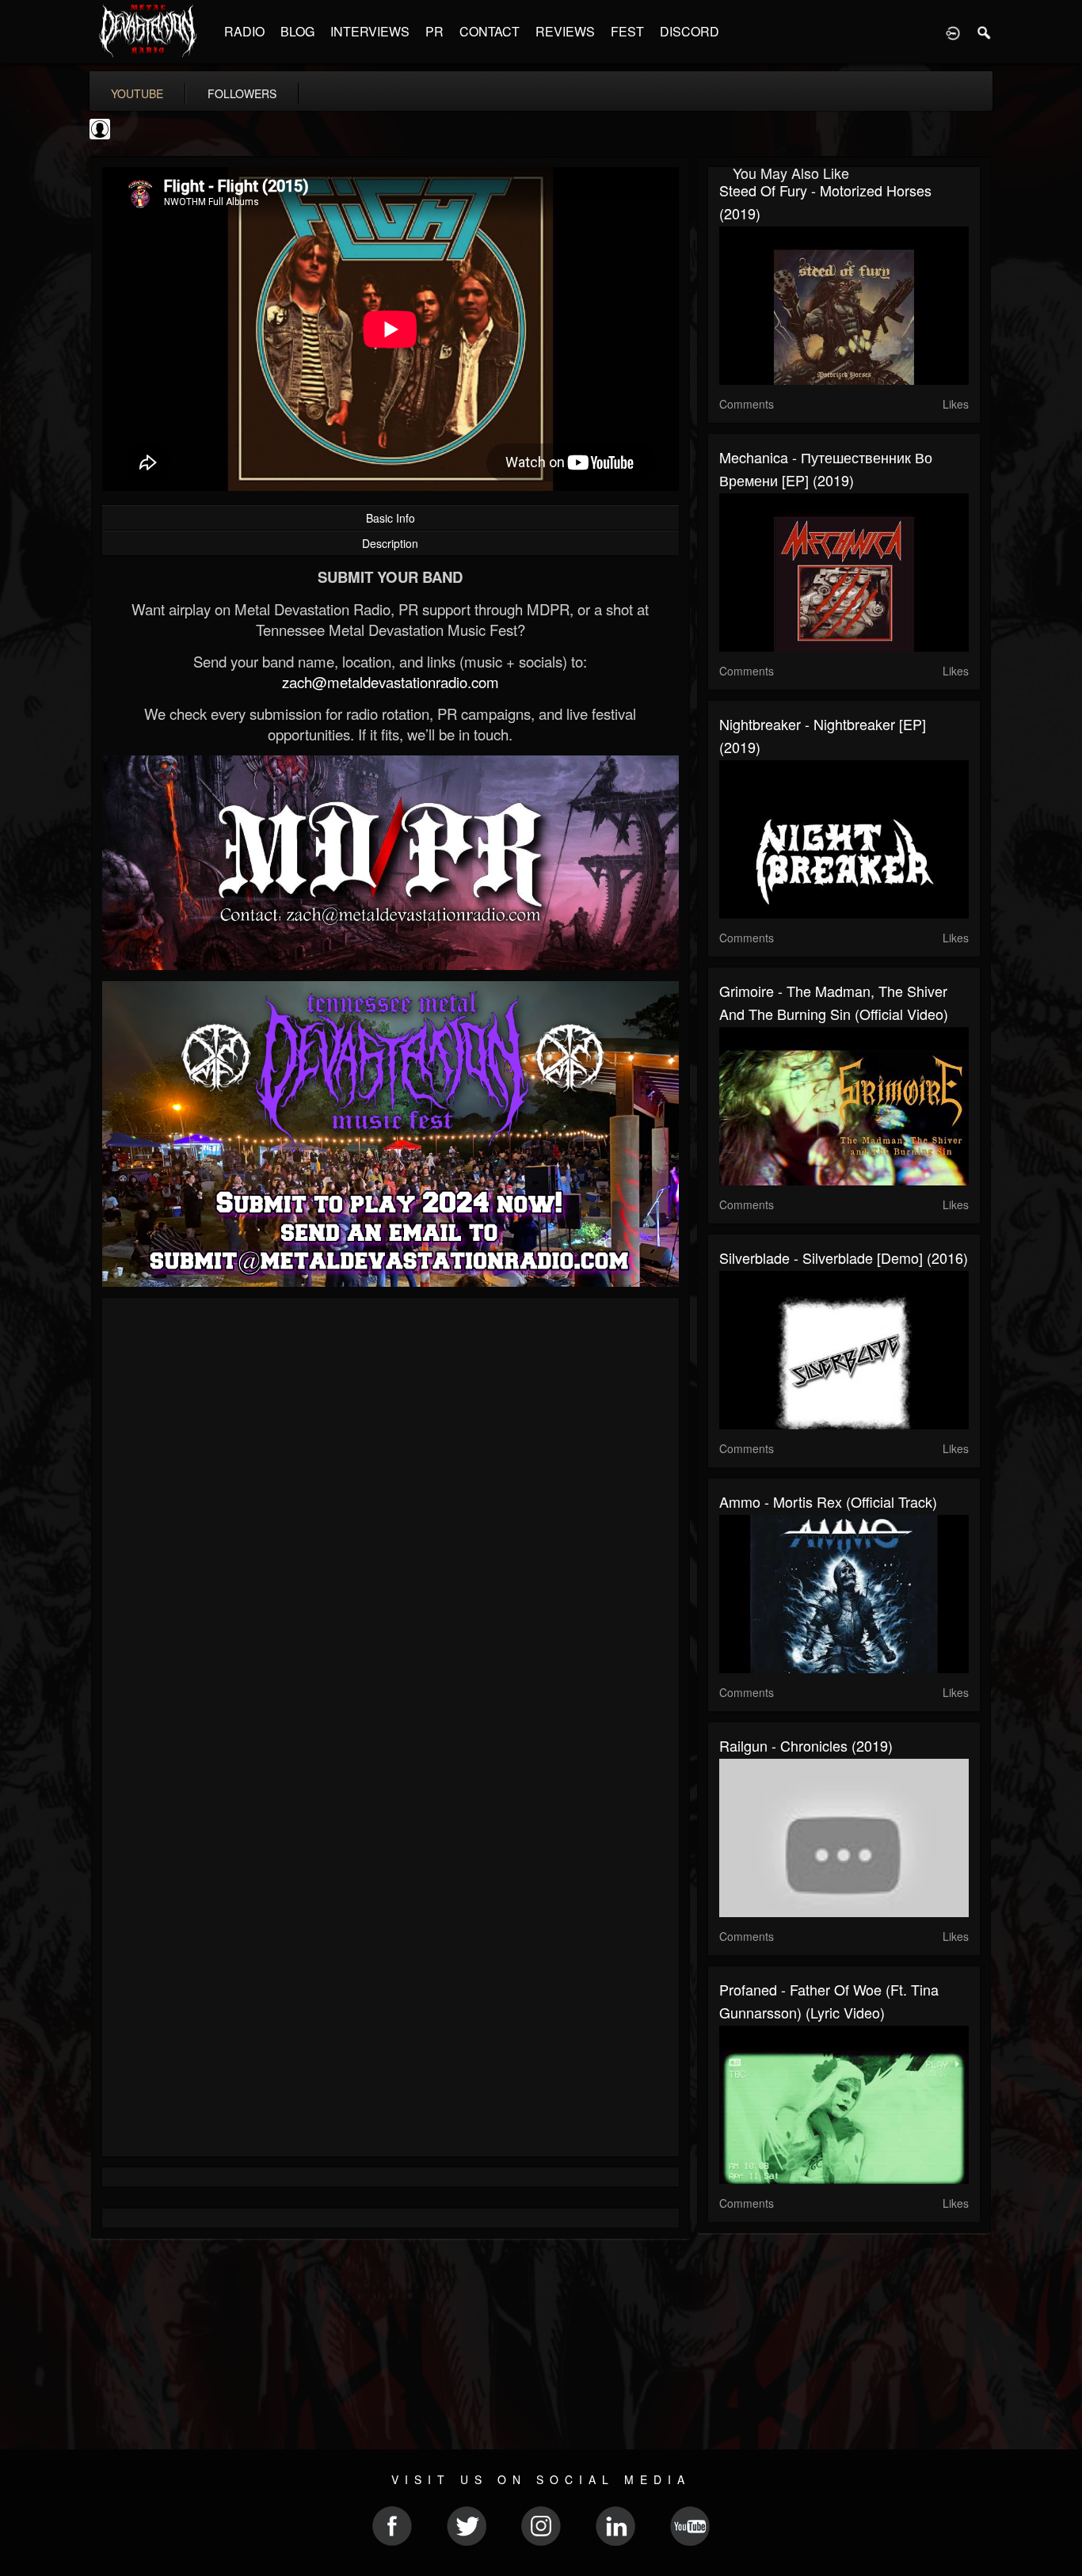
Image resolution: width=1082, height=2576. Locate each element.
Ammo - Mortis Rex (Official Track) (828, 1501)
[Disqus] (391, 1521)
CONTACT (490, 31)
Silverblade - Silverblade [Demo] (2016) (844, 1258)
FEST (627, 31)
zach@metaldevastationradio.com (391, 682)
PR (434, 31)
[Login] (953, 32)
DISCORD (690, 31)
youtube (137, 93)
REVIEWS (565, 31)
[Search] (985, 32)
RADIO (244, 31)
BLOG (297, 31)
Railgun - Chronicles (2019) (806, 1745)
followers (242, 93)
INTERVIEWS (370, 31)
